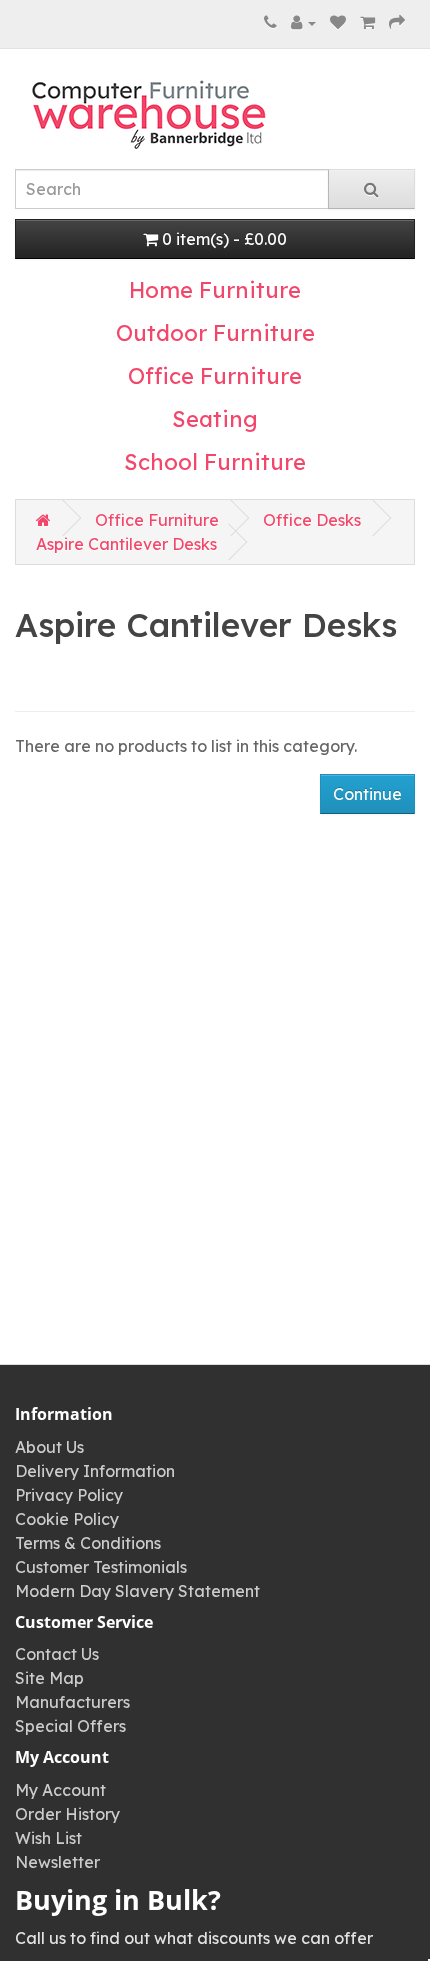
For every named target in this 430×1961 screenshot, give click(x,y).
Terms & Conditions (88, 1543)
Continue (367, 794)
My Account (60, 1790)
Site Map (49, 1678)
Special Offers (70, 1726)
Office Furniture (215, 376)
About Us (49, 1447)
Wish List (48, 1838)
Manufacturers (72, 1702)
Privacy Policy (69, 1495)
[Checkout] (397, 22)
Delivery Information (95, 1471)
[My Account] (303, 22)
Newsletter (57, 1862)
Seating (215, 419)
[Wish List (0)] (338, 22)
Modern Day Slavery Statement (137, 1591)
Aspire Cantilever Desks (126, 544)
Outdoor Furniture (215, 333)
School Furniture (215, 462)
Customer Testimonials (101, 1567)
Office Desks (312, 520)
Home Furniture (215, 290)
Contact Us (57, 1654)
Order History (67, 1814)
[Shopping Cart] (367, 22)
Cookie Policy (67, 1519)
